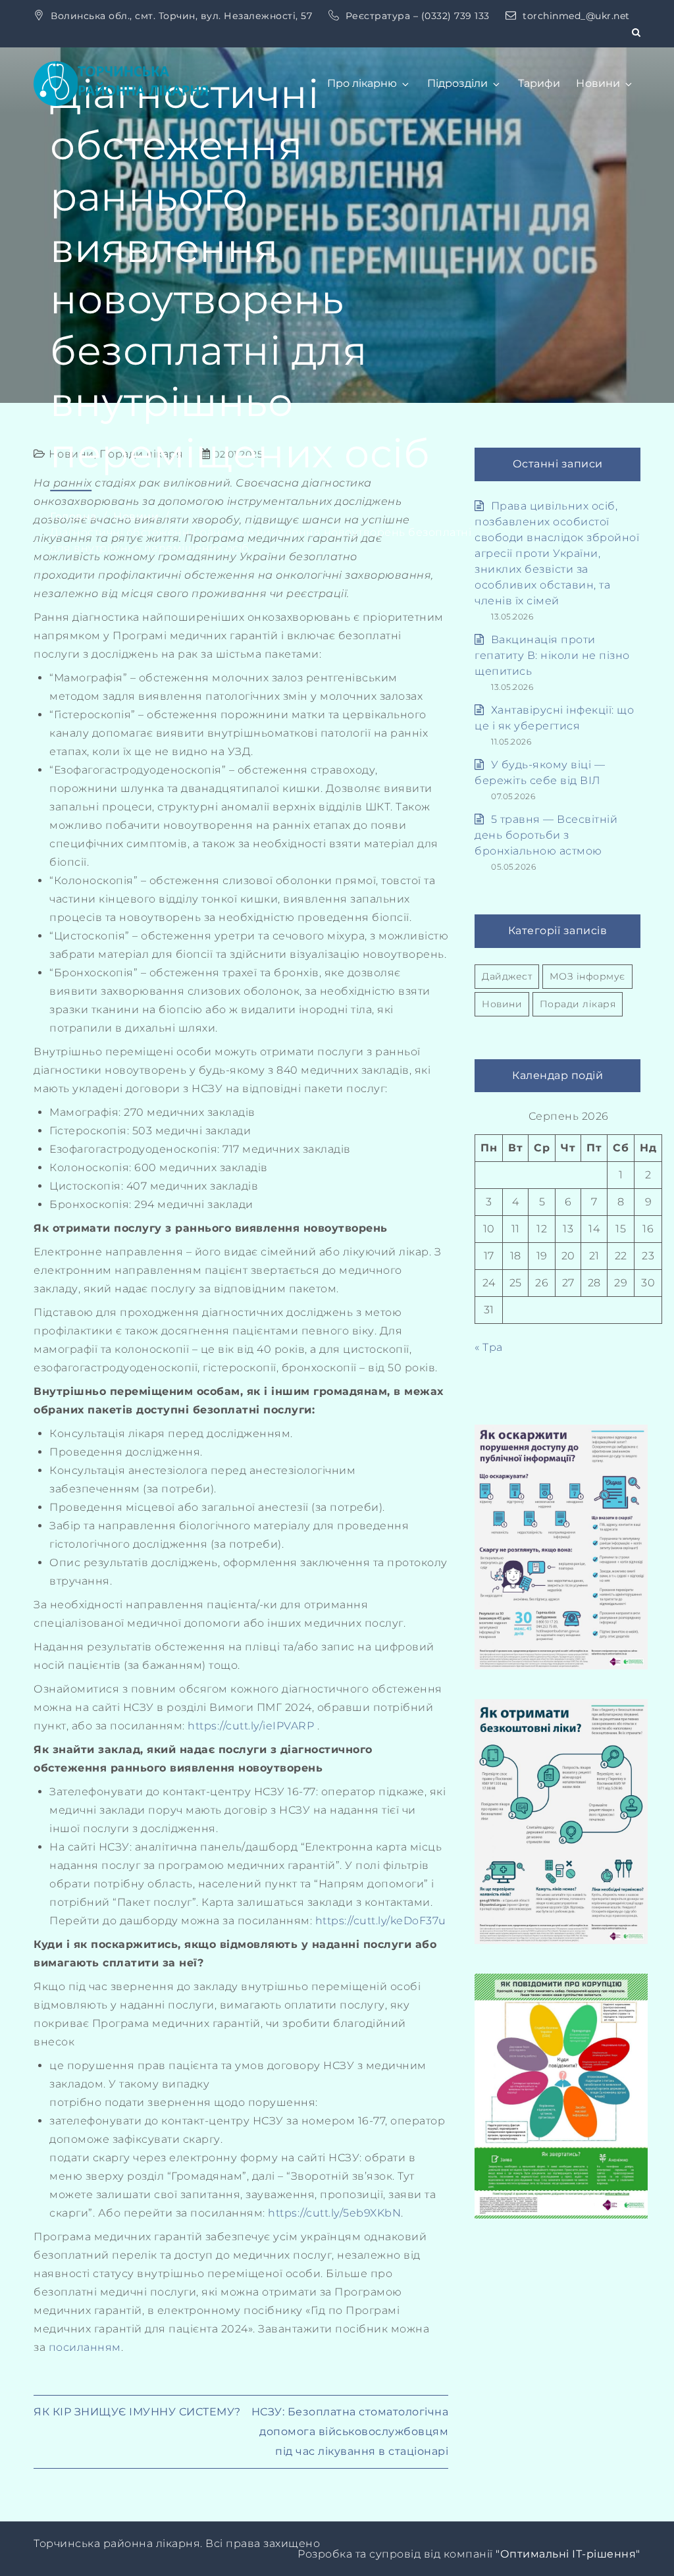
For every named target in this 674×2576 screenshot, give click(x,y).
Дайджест (507, 976)
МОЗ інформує (587, 976)
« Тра (489, 1347)
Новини (598, 83)
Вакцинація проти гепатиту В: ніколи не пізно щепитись (552, 655)
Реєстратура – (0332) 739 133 (419, 16)
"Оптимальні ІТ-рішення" (568, 2554)
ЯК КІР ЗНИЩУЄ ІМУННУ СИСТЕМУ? (137, 2412)
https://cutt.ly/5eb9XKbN (334, 2213)
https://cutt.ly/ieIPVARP (251, 1726)
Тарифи (539, 83)
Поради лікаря (578, 1004)
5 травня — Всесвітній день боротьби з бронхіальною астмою (546, 835)
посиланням (85, 2347)
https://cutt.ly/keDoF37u (381, 1921)
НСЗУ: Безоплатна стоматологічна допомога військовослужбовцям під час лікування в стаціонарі (350, 2431)
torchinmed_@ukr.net (576, 16)
